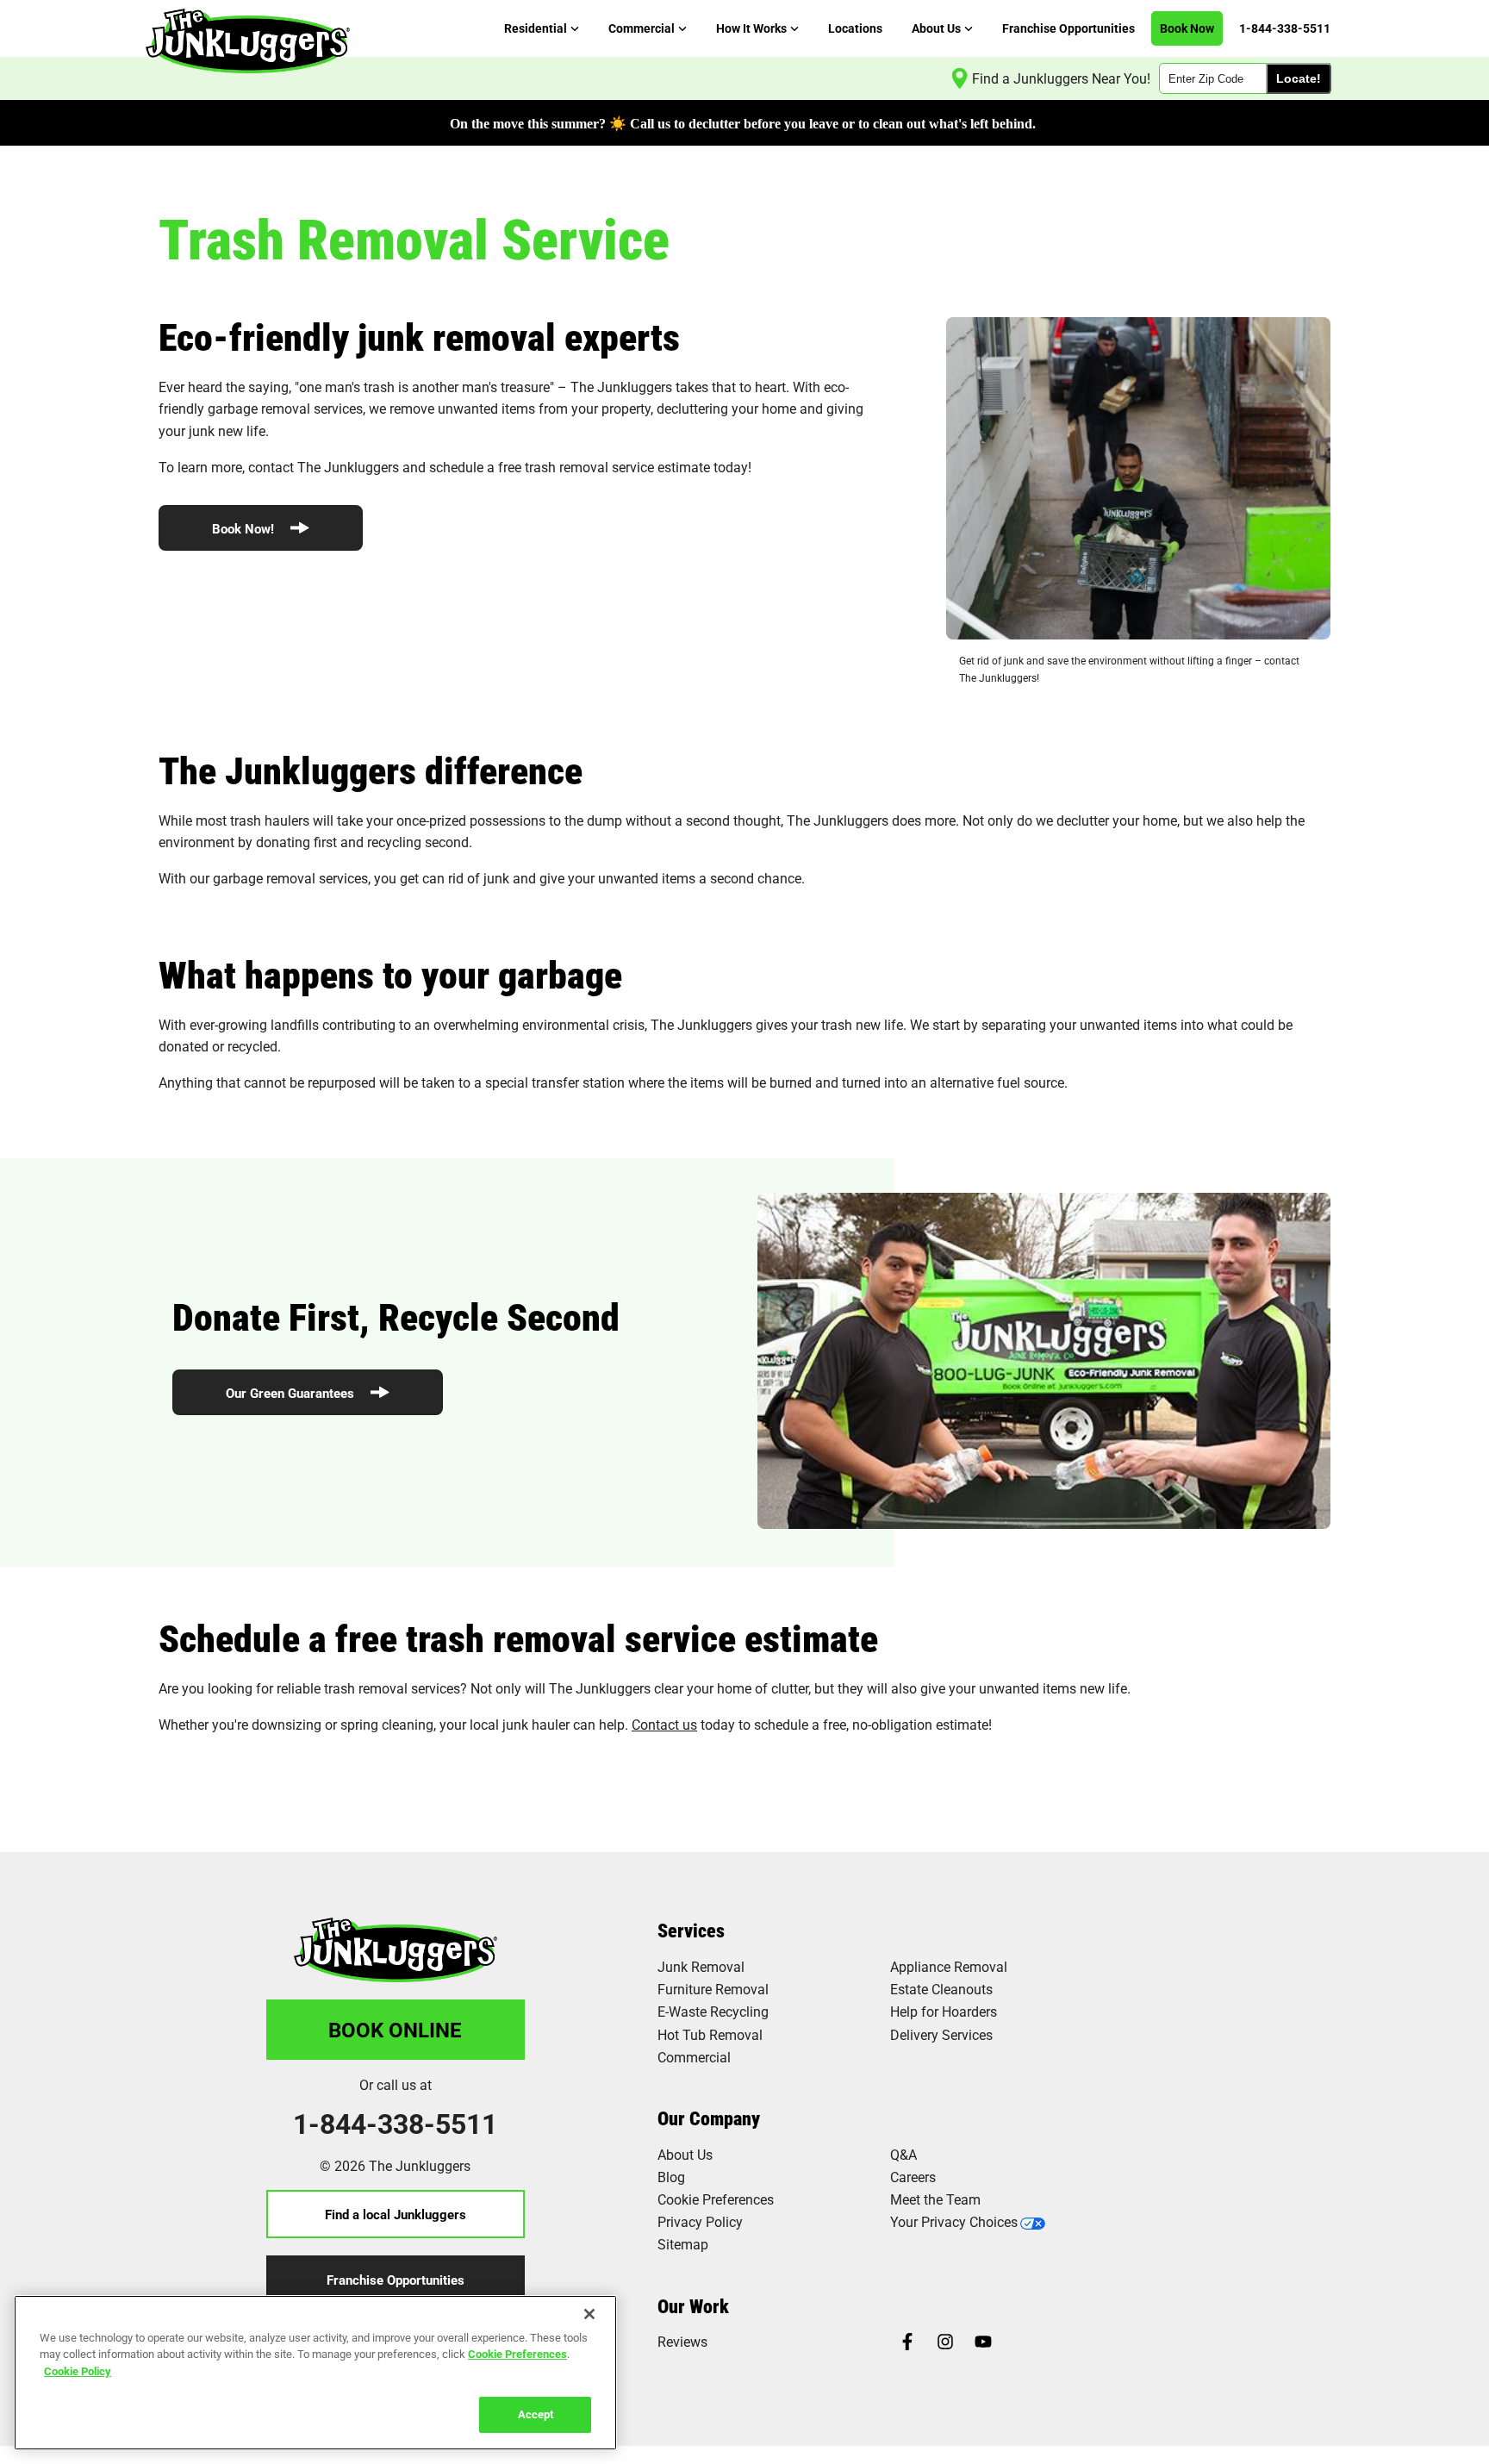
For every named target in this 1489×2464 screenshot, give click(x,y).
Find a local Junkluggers (396, 2214)
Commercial (694, 2057)
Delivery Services (941, 2034)
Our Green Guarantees (292, 1393)
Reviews (682, 2341)
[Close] (589, 2314)
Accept (536, 2414)
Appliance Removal (949, 1966)
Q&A (903, 2154)
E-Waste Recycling (713, 2011)
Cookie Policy (78, 2371)
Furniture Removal (713, 1989)
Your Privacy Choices (954, 2221)
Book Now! (245, 528)
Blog (671, 2177)
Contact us (664, 1724)
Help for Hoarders (944, 2011)
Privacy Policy (700, 2221)
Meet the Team (935, 2199)
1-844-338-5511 (395, 2124)
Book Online (395, 2030)
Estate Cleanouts (941, 1989)
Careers (913, 2177)
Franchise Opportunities (396, 2280)
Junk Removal (701, 1966)
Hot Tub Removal (710, 2034)
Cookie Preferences (517, 2354)
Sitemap (683, 2244)
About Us (685, 2154)
